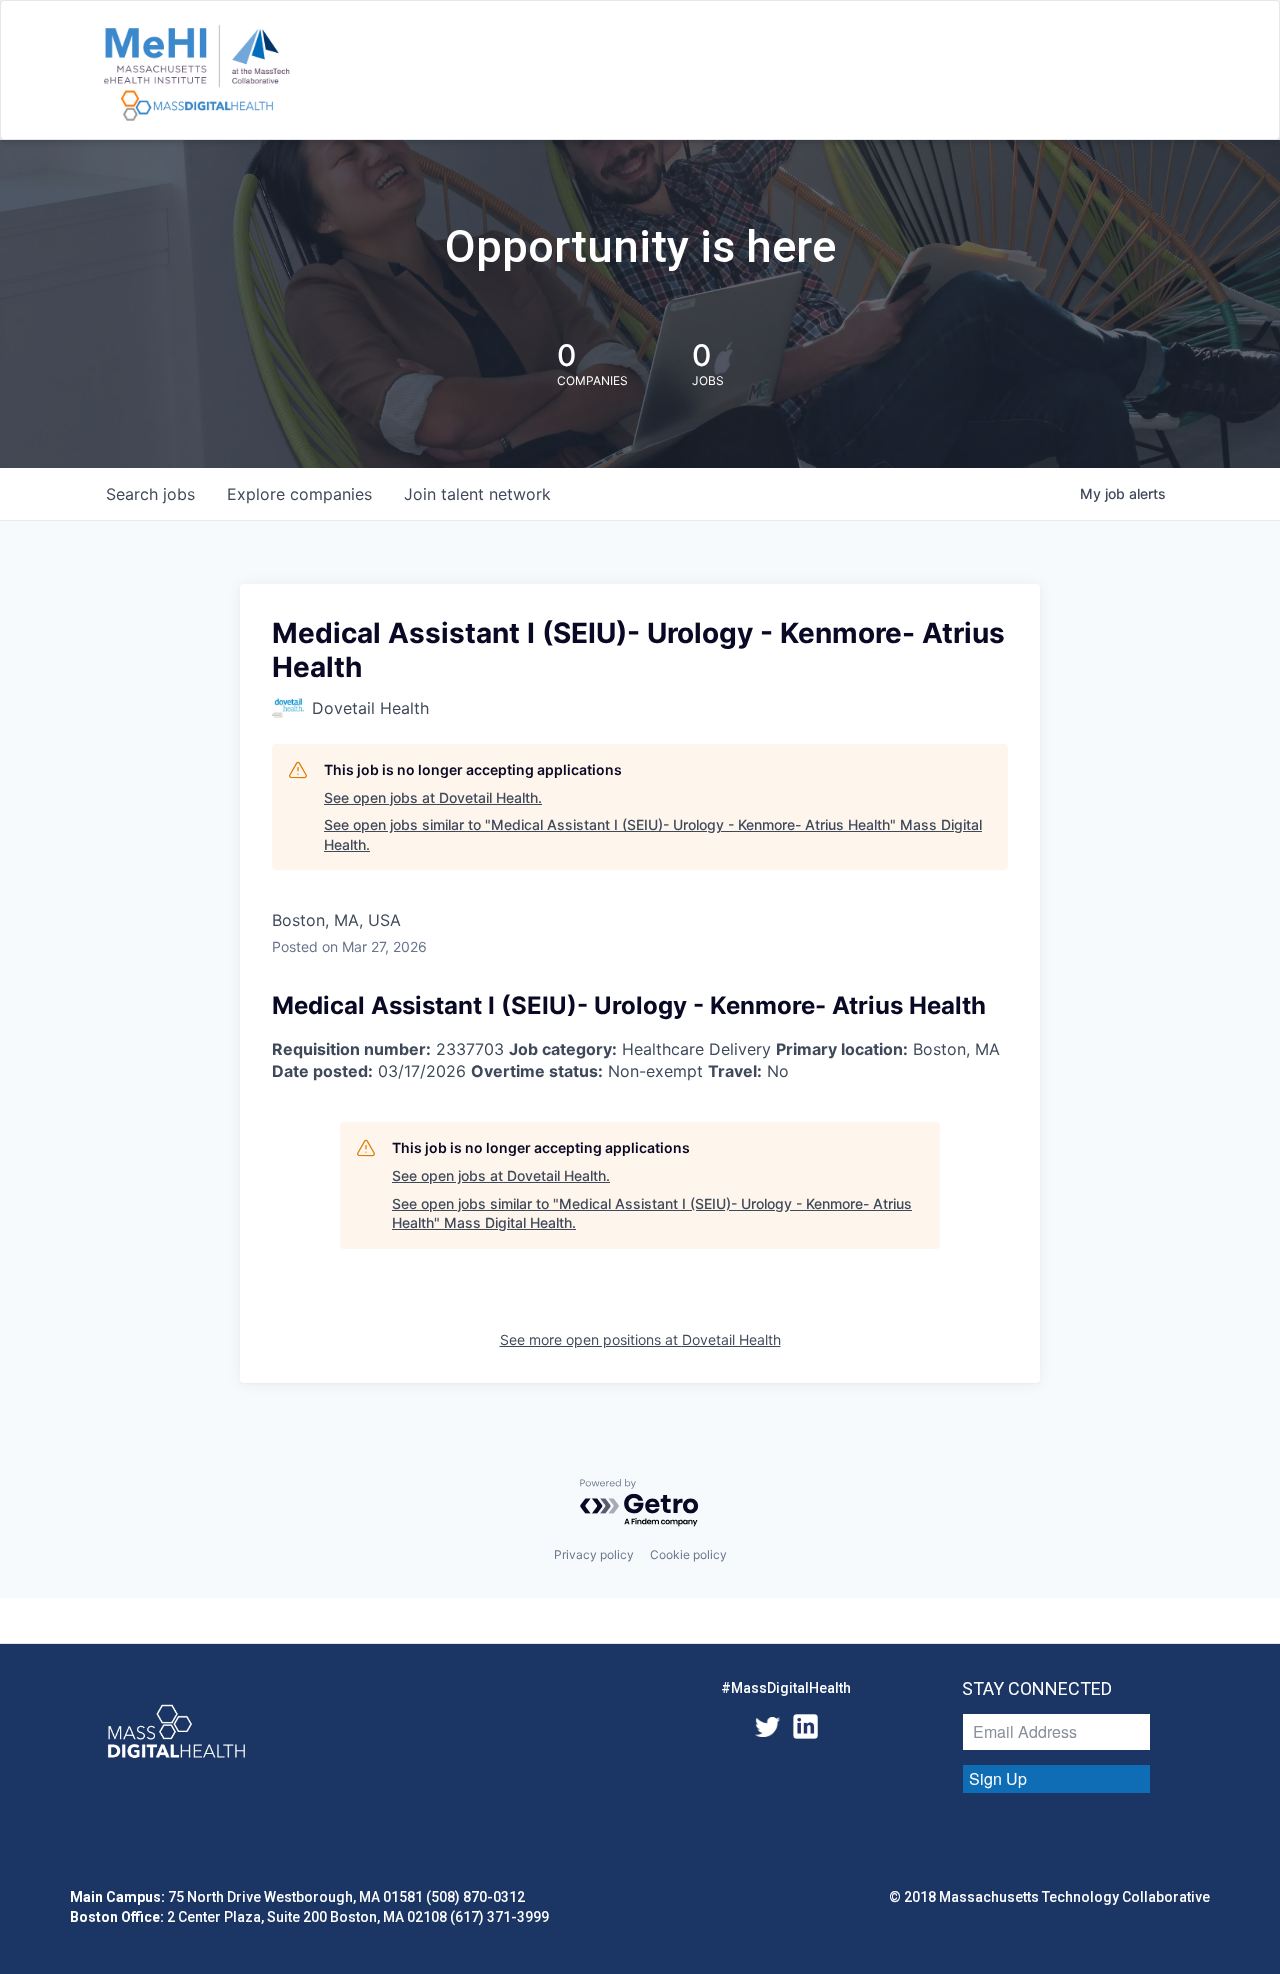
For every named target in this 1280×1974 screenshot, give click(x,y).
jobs (150, 494)
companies (299, 494)
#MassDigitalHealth (786, 1688)
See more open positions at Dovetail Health (640, 1339)
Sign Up (998, 1778)
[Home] (196, 74)
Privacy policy (594, 1554)
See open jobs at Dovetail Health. (433, 797)
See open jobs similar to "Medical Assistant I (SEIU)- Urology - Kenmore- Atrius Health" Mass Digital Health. (653, 834)
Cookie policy (688, 1554)
